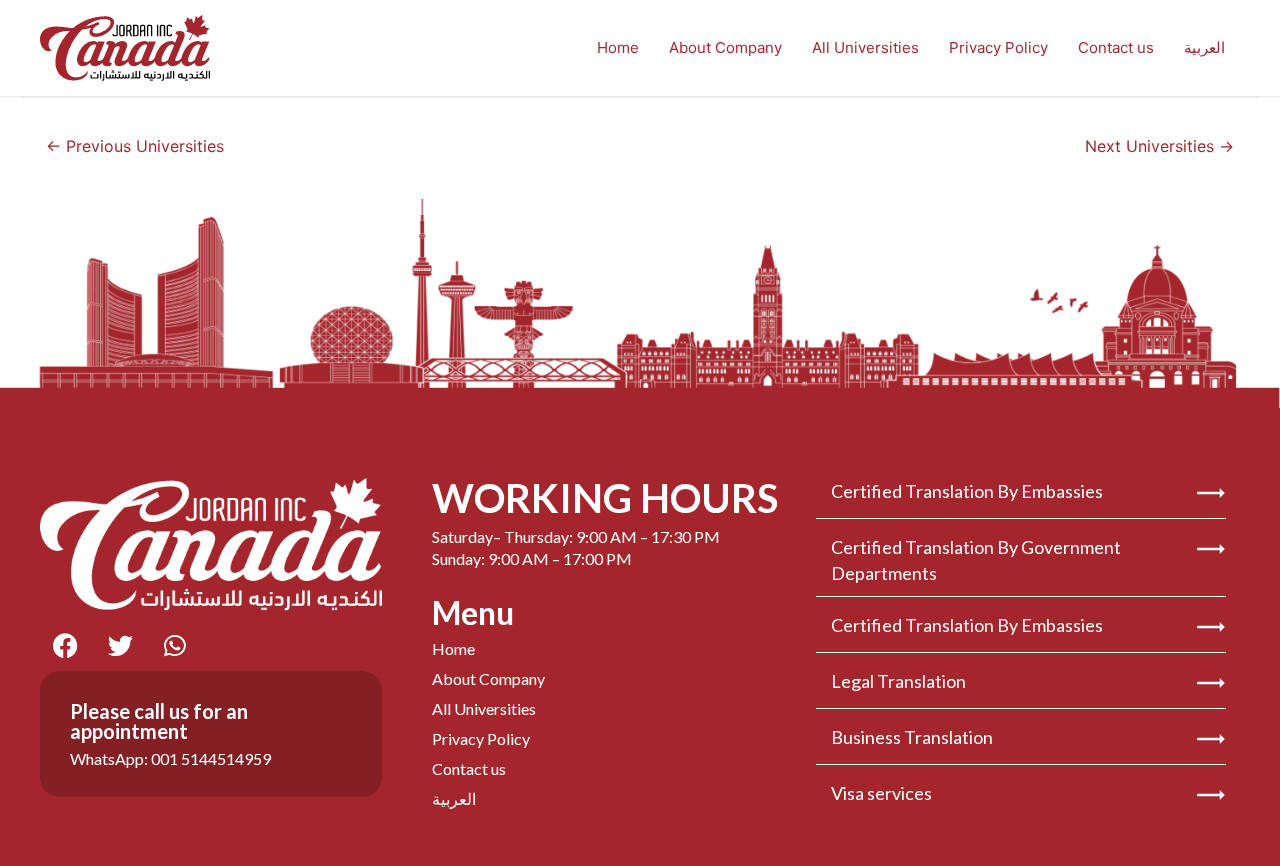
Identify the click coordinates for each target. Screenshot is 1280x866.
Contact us (1116, 47)
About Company (725, 47)
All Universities (865, 47)
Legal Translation (898, 681)
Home (618, 47)
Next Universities (1159, 146)
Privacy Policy (998, 47)
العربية (1204, 47)
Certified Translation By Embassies (967, 491)
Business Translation (912, 737)
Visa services (881, 793)
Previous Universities (135, 146)
